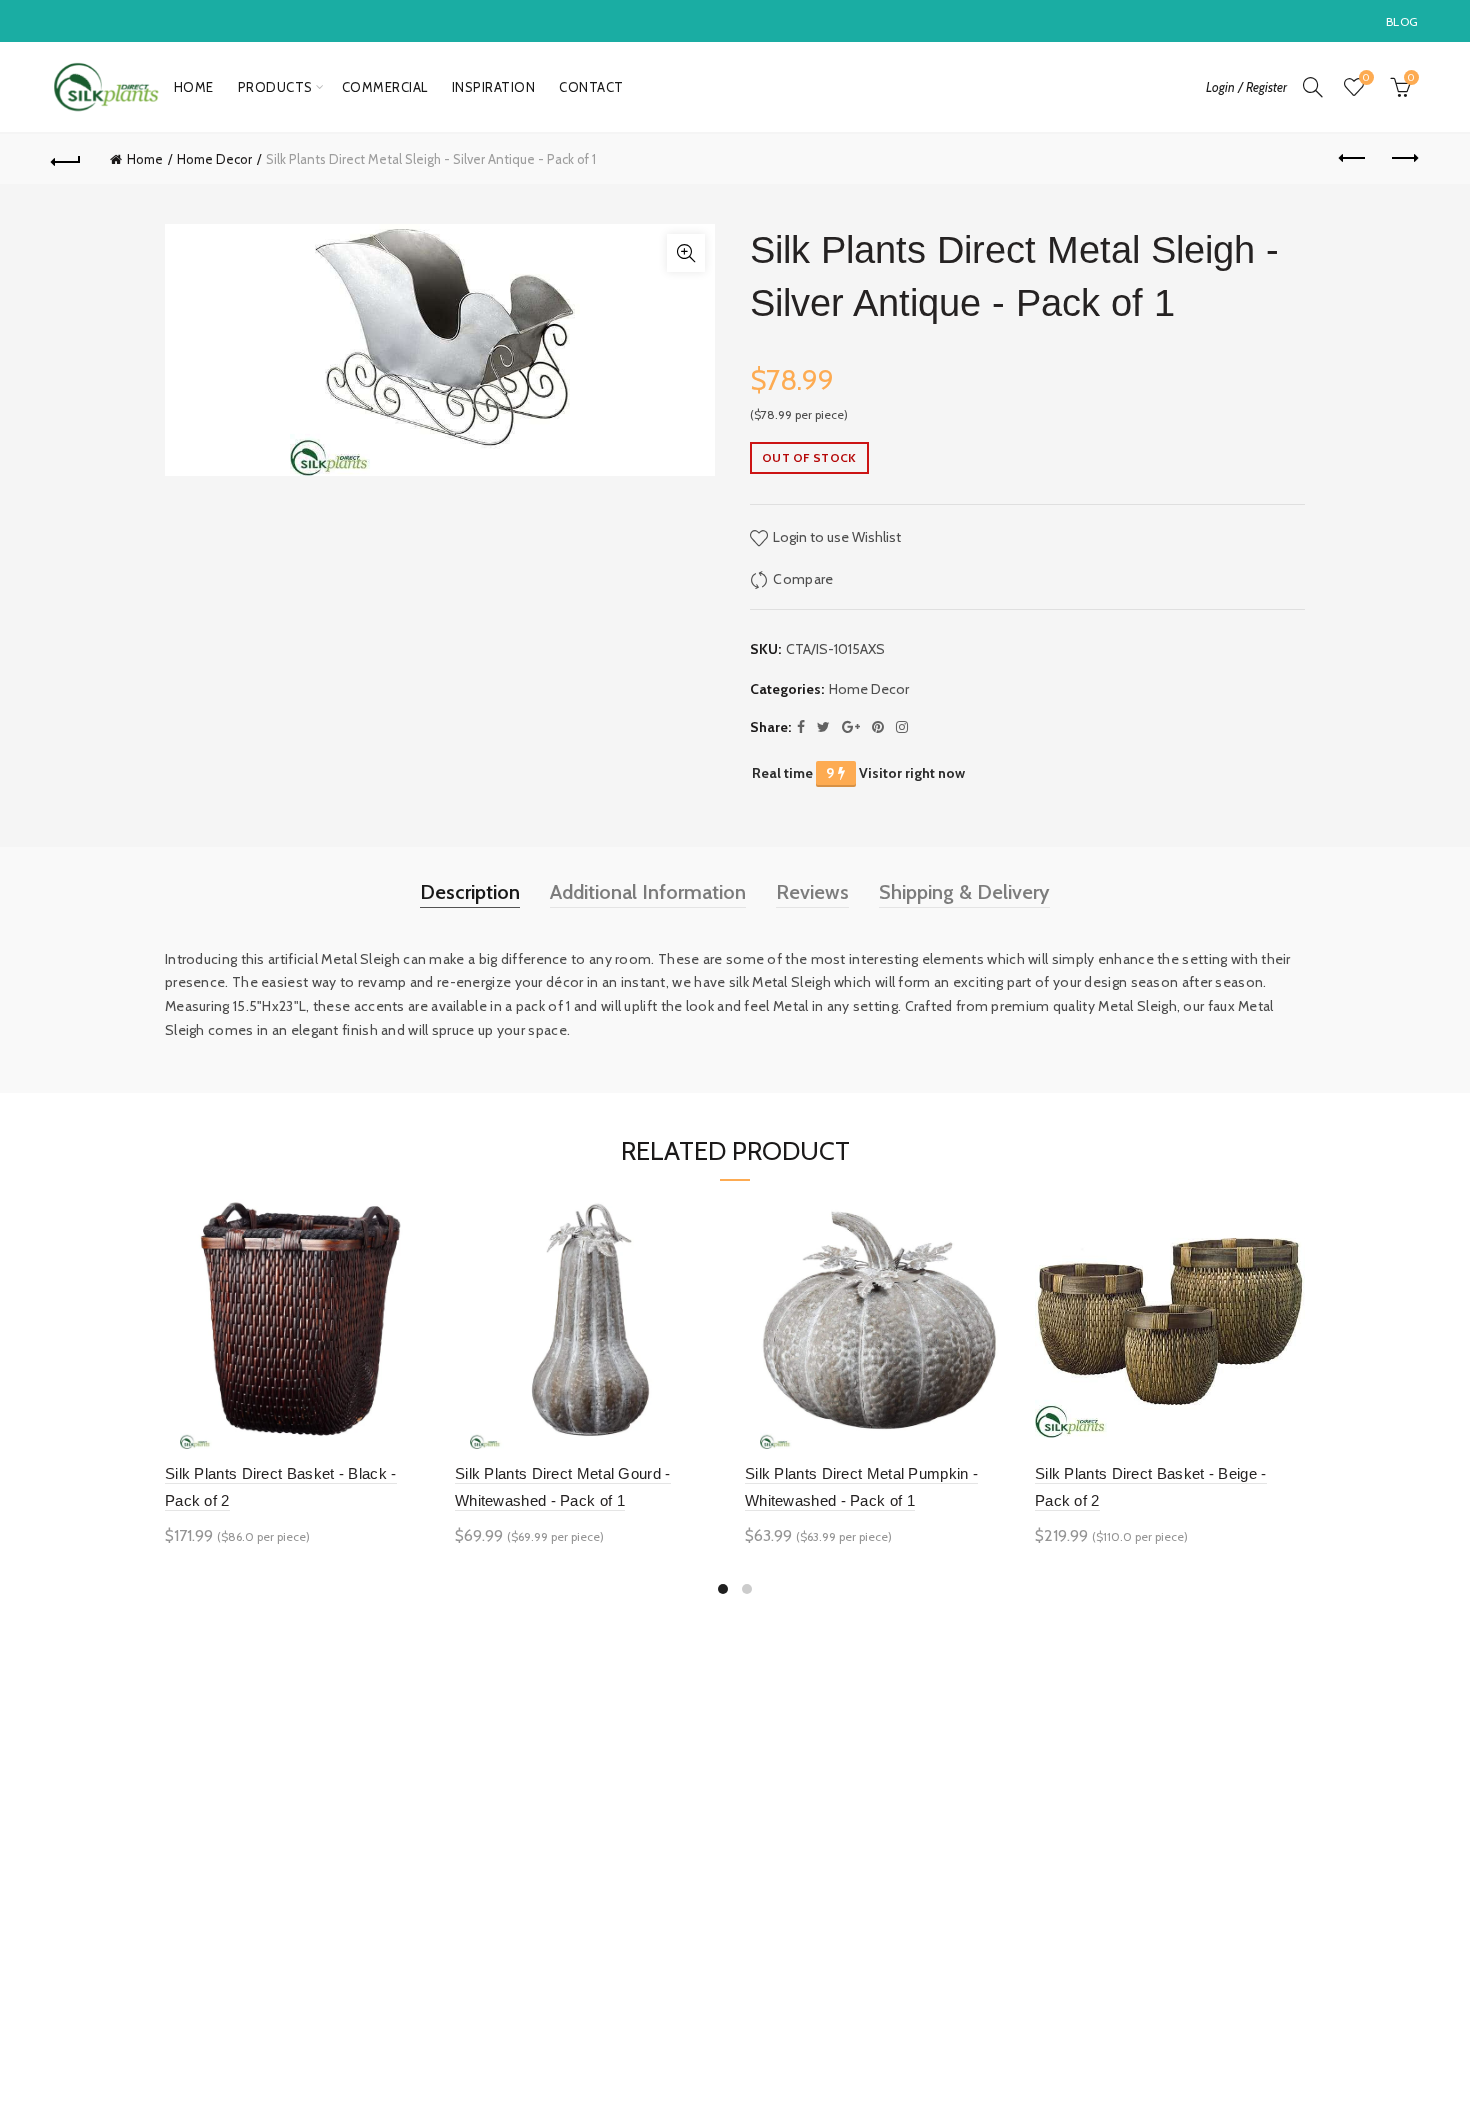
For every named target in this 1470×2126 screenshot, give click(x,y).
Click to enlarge (686, 253)
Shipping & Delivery (964, 892)
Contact (591, 87)
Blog (1402, 21)
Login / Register (1246, 87)
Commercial (385, 87)
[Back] (67, 159)
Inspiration (494, 87)
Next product (1403, 159)
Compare (803, 579)
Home (194, 87)
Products (275, 87)
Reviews (812, 892)
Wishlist (1366, 78)
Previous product (1353, 159)
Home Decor (214, 159)
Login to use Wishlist (835, 537)
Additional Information (648, 892)
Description (470, 892)
